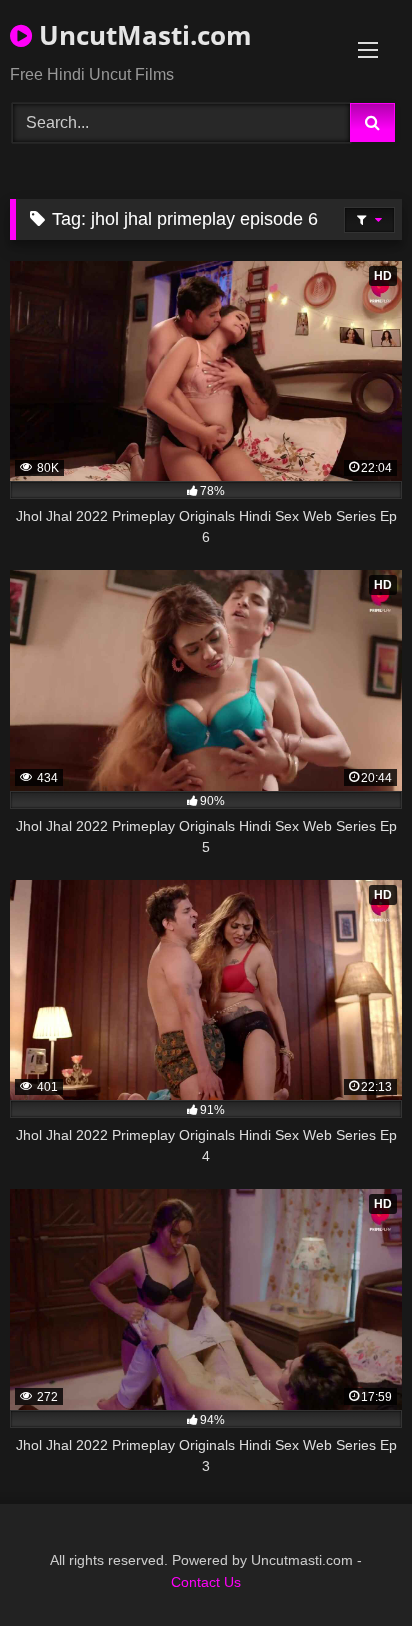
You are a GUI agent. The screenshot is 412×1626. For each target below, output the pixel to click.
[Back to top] (350, 1566)
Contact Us (206, 1582)
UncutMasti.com (142, 35)
